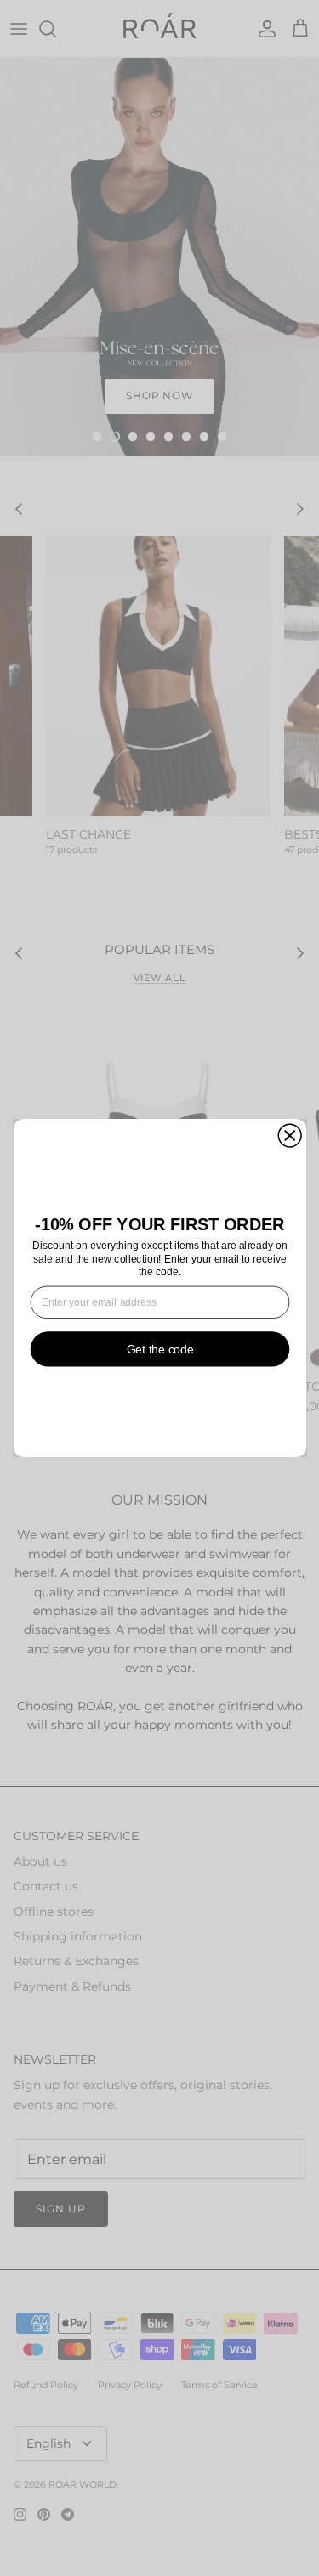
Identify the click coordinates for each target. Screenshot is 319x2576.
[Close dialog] (290, 1135)
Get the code (159, 1349)
